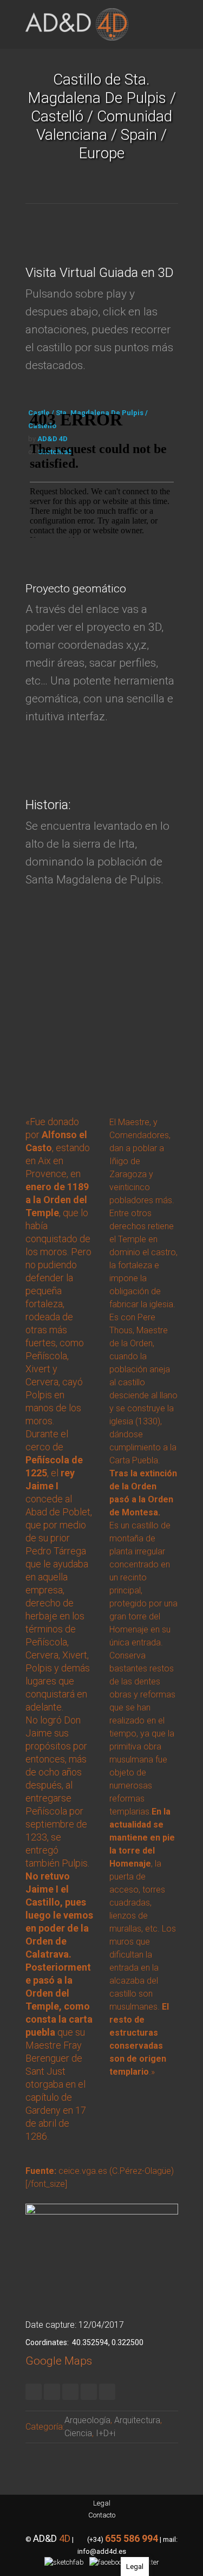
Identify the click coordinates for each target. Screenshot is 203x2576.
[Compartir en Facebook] (52, 2392)
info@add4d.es (102, 2551)
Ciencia (78, 2433)
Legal (102, 2503)
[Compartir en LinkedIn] (70, 2392)
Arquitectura (137, 2420)
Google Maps (59, 2361)
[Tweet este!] (34, 2392)
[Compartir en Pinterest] (107, 2392)
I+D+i (106, 2433)
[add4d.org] (77, 24)
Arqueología (87, 2420)
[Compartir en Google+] (89, 2392)
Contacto (102, 2515)
